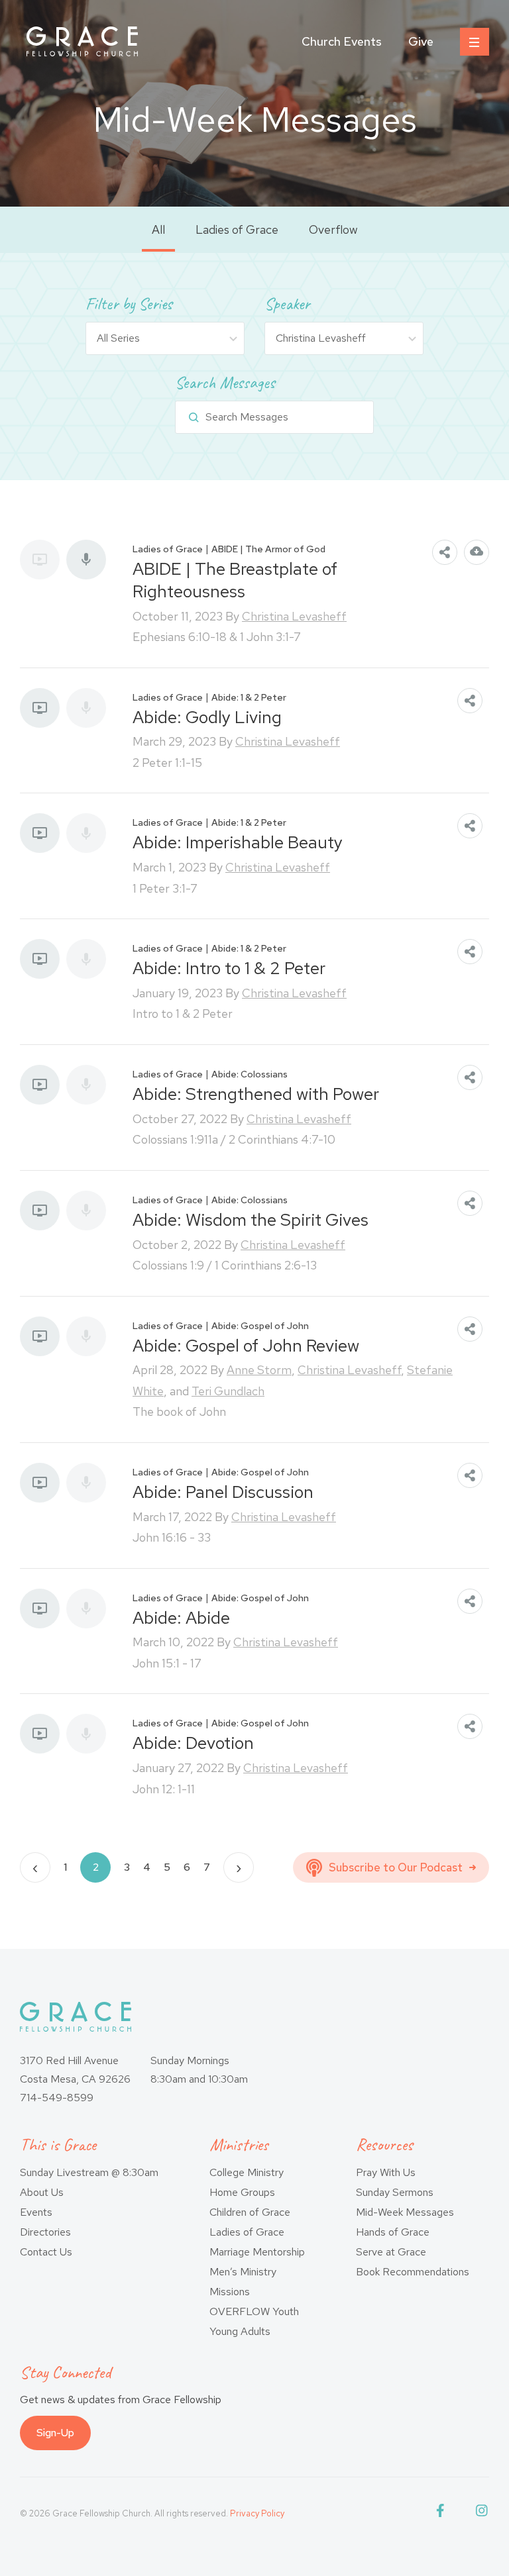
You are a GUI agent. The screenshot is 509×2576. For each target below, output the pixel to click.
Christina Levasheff (294, 616)
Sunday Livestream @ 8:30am (89, 2172)
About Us (42, 2192)
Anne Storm (259, 1370)
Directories (45, 2232)
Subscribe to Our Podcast (396, 1867)
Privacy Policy (257, 2513)
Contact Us (46, 2252)
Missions (230, 2292)
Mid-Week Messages (405, 2212)
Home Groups (242, 2192)
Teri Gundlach (228, 1391)
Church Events (342, 41)
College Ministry (247, 2172)
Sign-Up (55, 2433)
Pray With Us (386, 2172)
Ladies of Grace (237, 229)
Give (421, 41)
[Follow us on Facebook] (443, 2513)
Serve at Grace (391, 2252)
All (158, 229)
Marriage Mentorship (257, 2252)
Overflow (333, 229)
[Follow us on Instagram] (482, 2513)
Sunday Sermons (395, 2192)
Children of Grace (250, 2212)
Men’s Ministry (243, 2272)
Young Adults (240, 2331)
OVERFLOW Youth (254, 2311)
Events (36, 2212)
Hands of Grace (393, 2232)
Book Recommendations (413, 2272)
